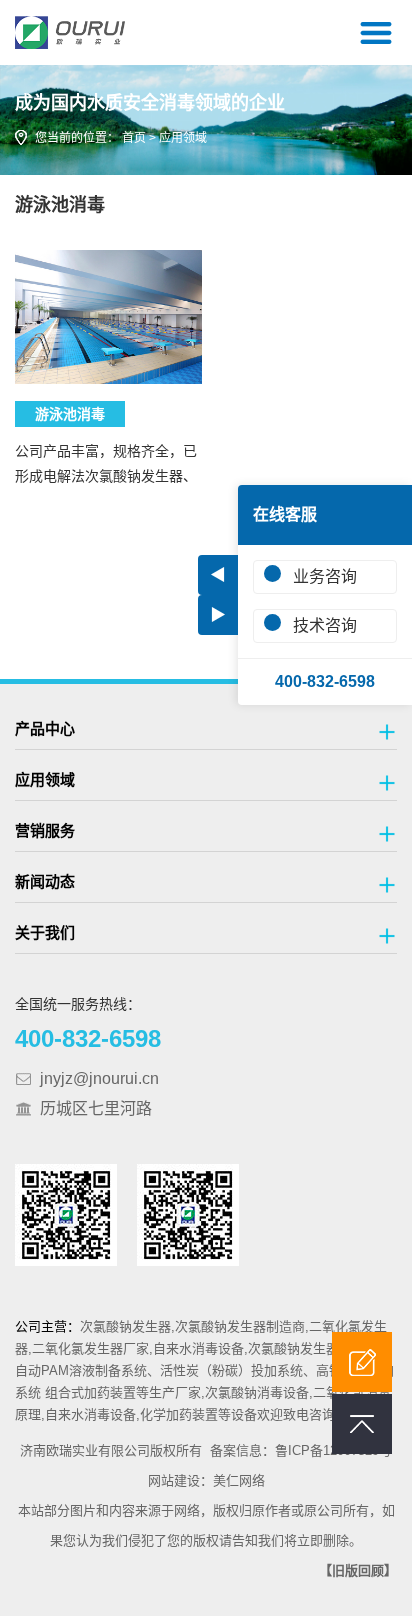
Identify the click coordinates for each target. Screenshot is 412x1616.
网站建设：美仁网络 (206, 1480)
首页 (134, 138)
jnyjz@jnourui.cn (99, 1078)
